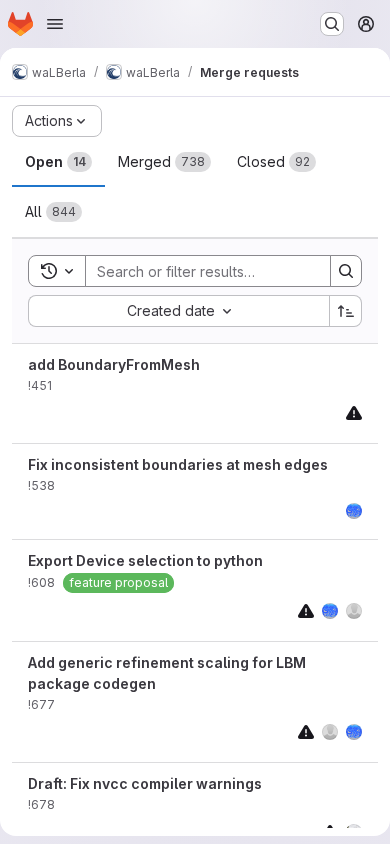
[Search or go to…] (332, 24)
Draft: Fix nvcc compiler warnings (145, 783)
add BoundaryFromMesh (114, 364)
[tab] (58, 162)
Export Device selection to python (145, 560)
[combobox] (178, 311)
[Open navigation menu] (55, 24)
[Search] (346, 271)
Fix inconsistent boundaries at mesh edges (178, 464)
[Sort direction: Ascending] (346, 311)
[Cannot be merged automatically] (354, 412)
